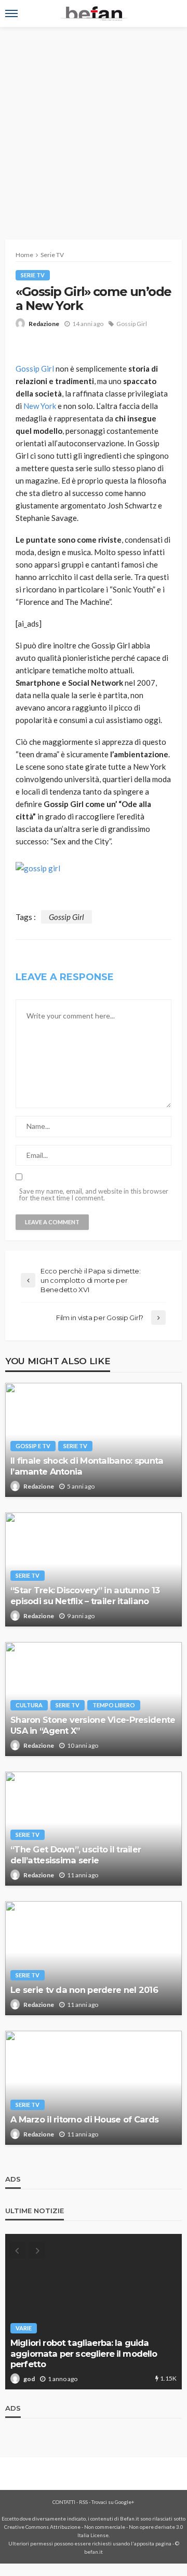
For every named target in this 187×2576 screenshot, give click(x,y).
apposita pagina (153, 2543)
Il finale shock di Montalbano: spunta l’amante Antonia (87, 1466)
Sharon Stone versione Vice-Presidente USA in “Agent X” (93, 1725)
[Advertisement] (94, 125)
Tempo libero (114, 1705)
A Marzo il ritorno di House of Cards (84, 2119)
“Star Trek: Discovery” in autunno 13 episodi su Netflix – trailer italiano (85, 1596)
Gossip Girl (132, 324)
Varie (24, 2328)
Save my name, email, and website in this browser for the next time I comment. (94, 1195)
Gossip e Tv (33, 1446)
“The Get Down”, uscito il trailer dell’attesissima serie (76, 1855)
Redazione (44, 324)
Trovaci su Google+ (113, 2502)
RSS (83, 2502)
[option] (94, 2312)
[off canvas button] (11, 13)
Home (24, 255)
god (29, 2379)
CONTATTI (64, 2502)
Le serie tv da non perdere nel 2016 (84, 1990)
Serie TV (33, 275)
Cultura (29, 1705)
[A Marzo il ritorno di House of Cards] (94, 2088)
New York (39, 406)
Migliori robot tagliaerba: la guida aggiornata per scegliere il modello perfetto (84, 2353)
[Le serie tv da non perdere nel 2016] (94, 1958)
